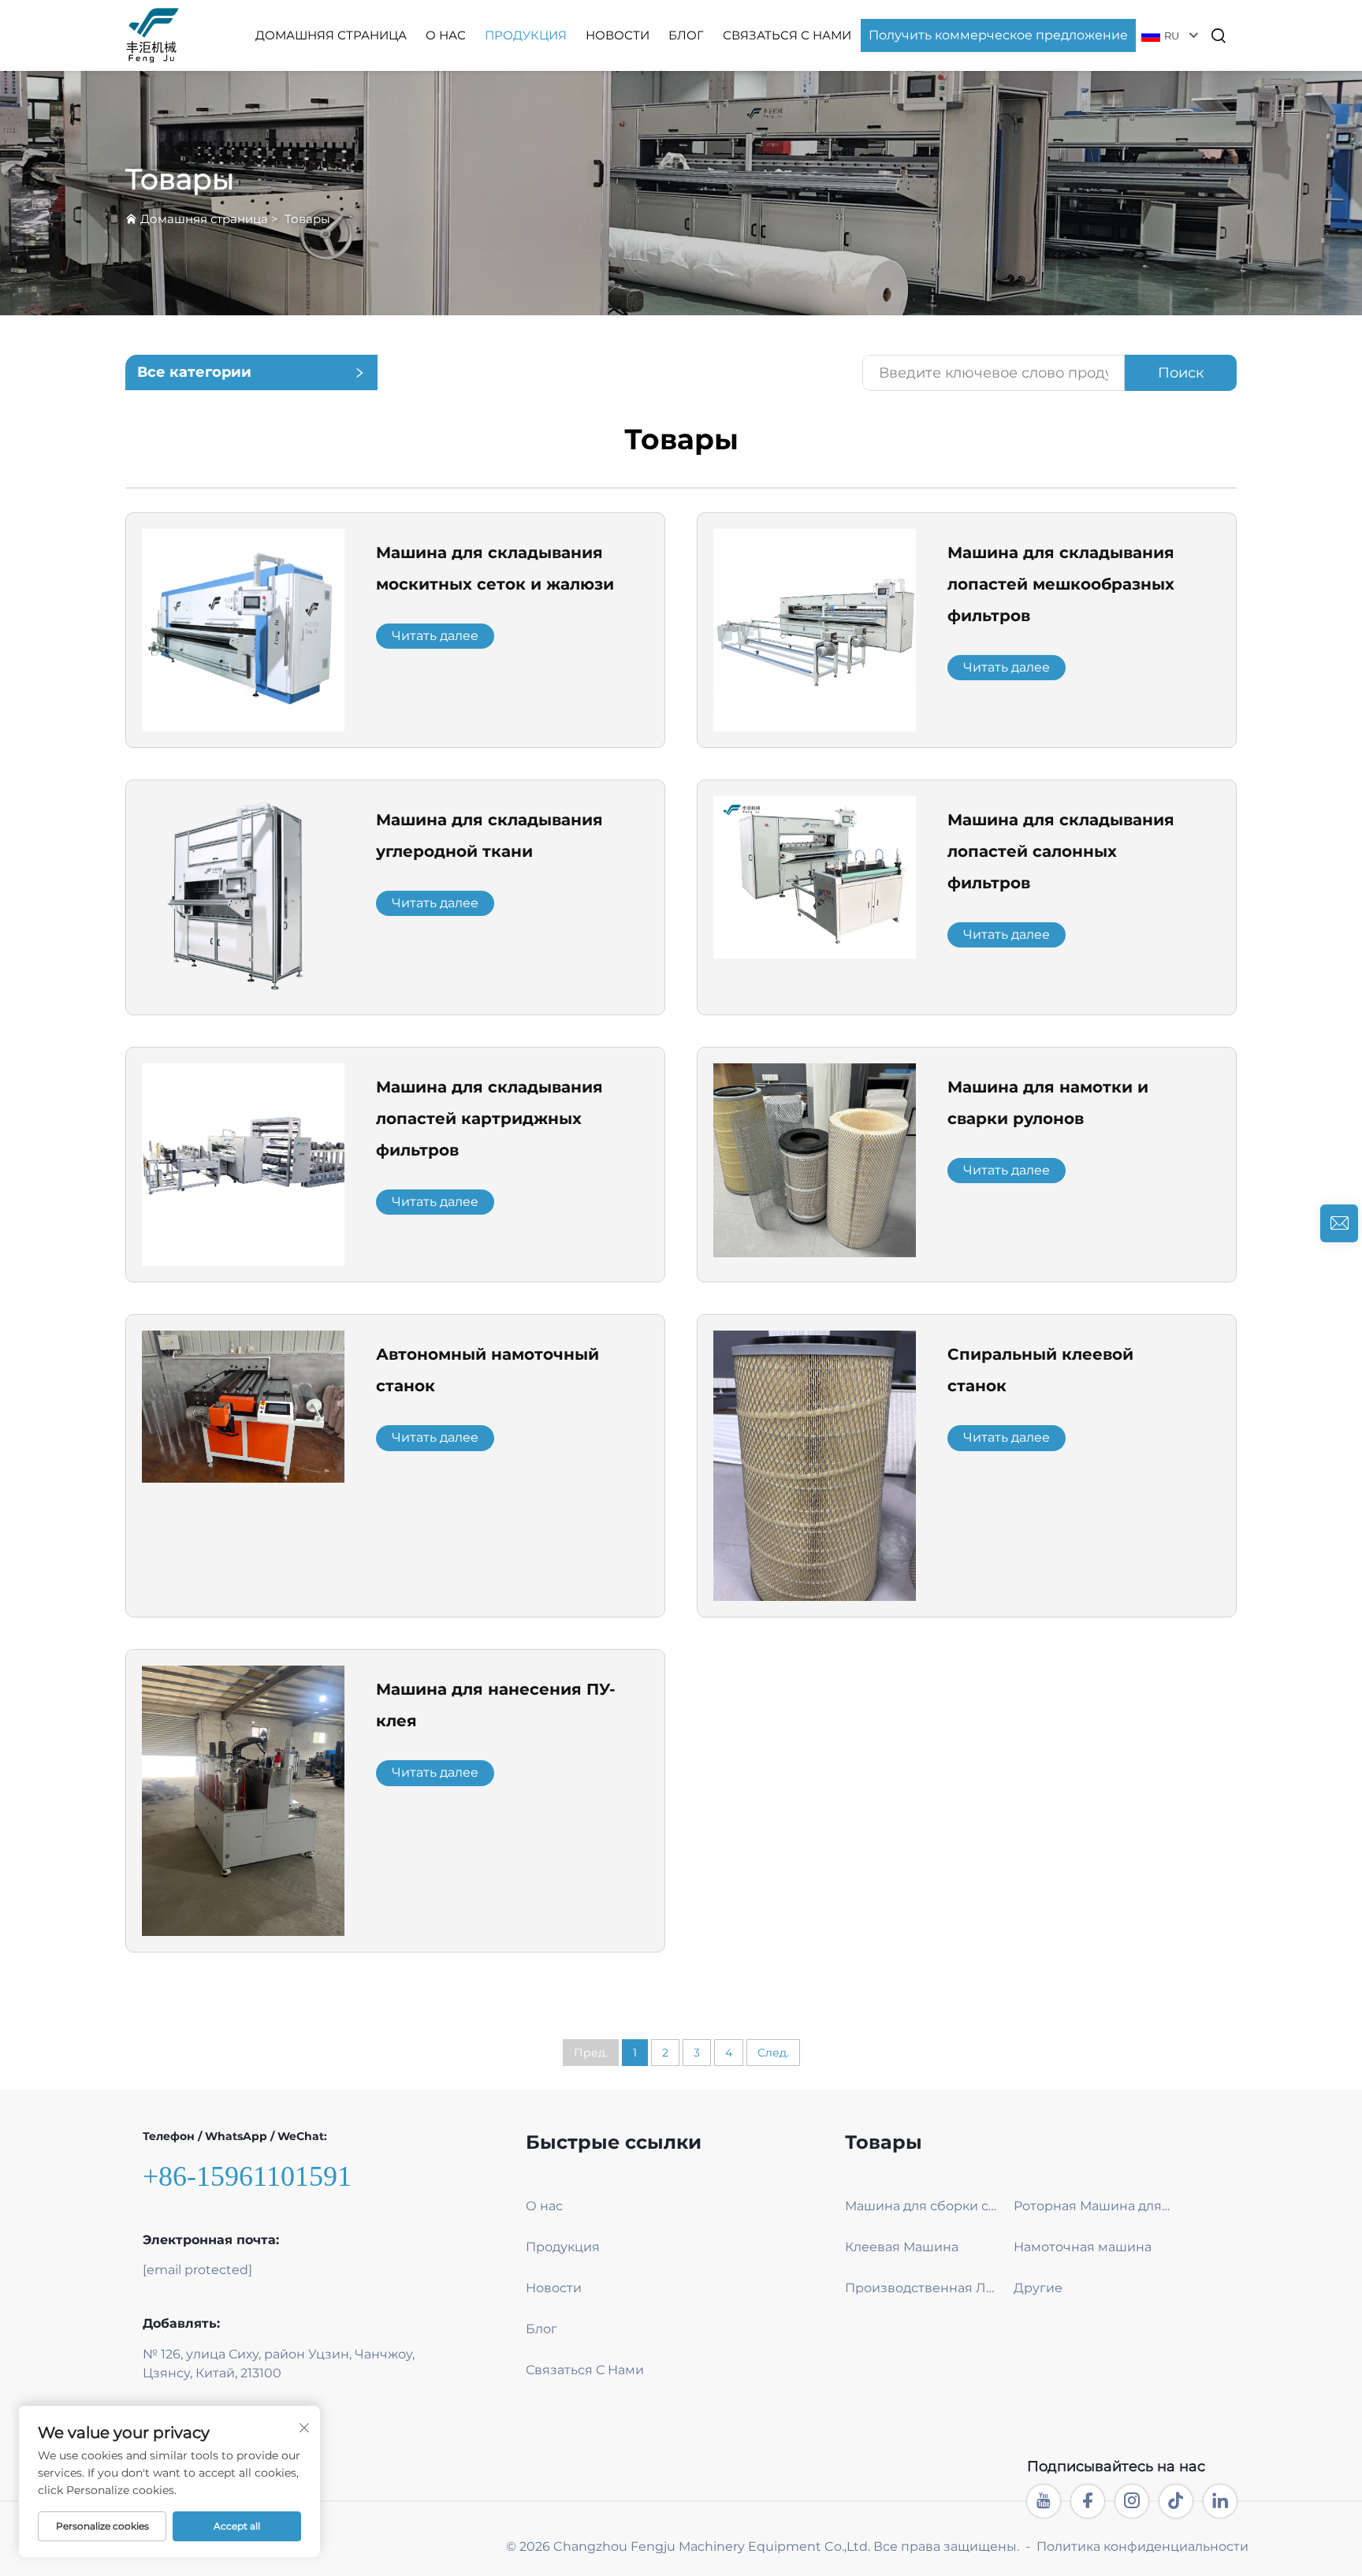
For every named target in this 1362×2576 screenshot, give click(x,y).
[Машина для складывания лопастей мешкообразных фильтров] (815, 629)
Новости (618, 35)
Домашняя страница (331, 35)
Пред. (591, 2053)
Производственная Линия (923, 2288)
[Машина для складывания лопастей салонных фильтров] (815, 876)
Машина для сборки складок (923, 2206)
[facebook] (1088, 2501)
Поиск (1181, 373)
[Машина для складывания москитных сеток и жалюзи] (243, 629)
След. (773, 2053)
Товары (307, 219)
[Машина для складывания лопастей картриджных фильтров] (243, 1164)
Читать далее (435, 636)
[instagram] (1132, 2501)
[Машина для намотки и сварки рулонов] (815, 1159)
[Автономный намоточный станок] (243, 1406)
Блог (686, 35)
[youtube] (1044, 2501)
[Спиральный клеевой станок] (815, 1465)
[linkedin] (1220, 2501)
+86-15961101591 (247, 2176)
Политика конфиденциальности (1142, 2546)
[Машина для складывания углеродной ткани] (243, 897)
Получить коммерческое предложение (998, 35)
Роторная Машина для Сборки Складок (1092, 2206)
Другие (1038, 2288)
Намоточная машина (1083, 2247)
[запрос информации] (1339, 1223)
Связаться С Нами (787, 35)
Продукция (526, 35)
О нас (446, 35)
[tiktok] (1176, 2501)
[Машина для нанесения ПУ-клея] (243, 1800)
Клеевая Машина (902, 2247)
